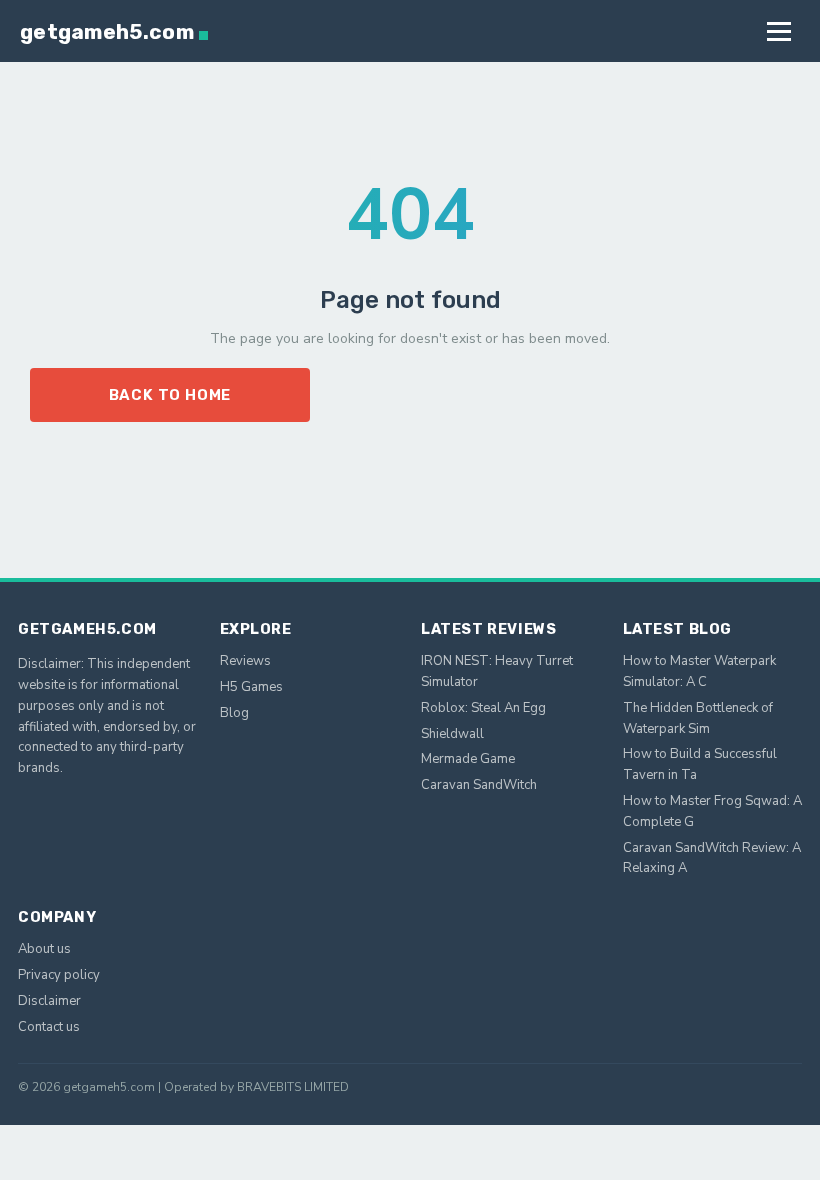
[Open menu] (779, 31)
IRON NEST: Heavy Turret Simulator (497, 671)
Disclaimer (49, 1001)
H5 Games (251, 687)
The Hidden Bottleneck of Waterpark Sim (698, 718)
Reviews (245, 661)
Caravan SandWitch (479, 785)
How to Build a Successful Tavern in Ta (700, 764)
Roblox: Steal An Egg (483, 708)
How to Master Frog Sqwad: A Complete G (712, 811)
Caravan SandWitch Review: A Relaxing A (712, 858)
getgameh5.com (107, 31)
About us (44, 949)
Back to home (170, 395)
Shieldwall (452, 734)
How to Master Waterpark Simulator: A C (699, 671)
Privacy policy (59, 975)
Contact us (49, 1027)
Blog (234, 713)
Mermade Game (468, 759)
